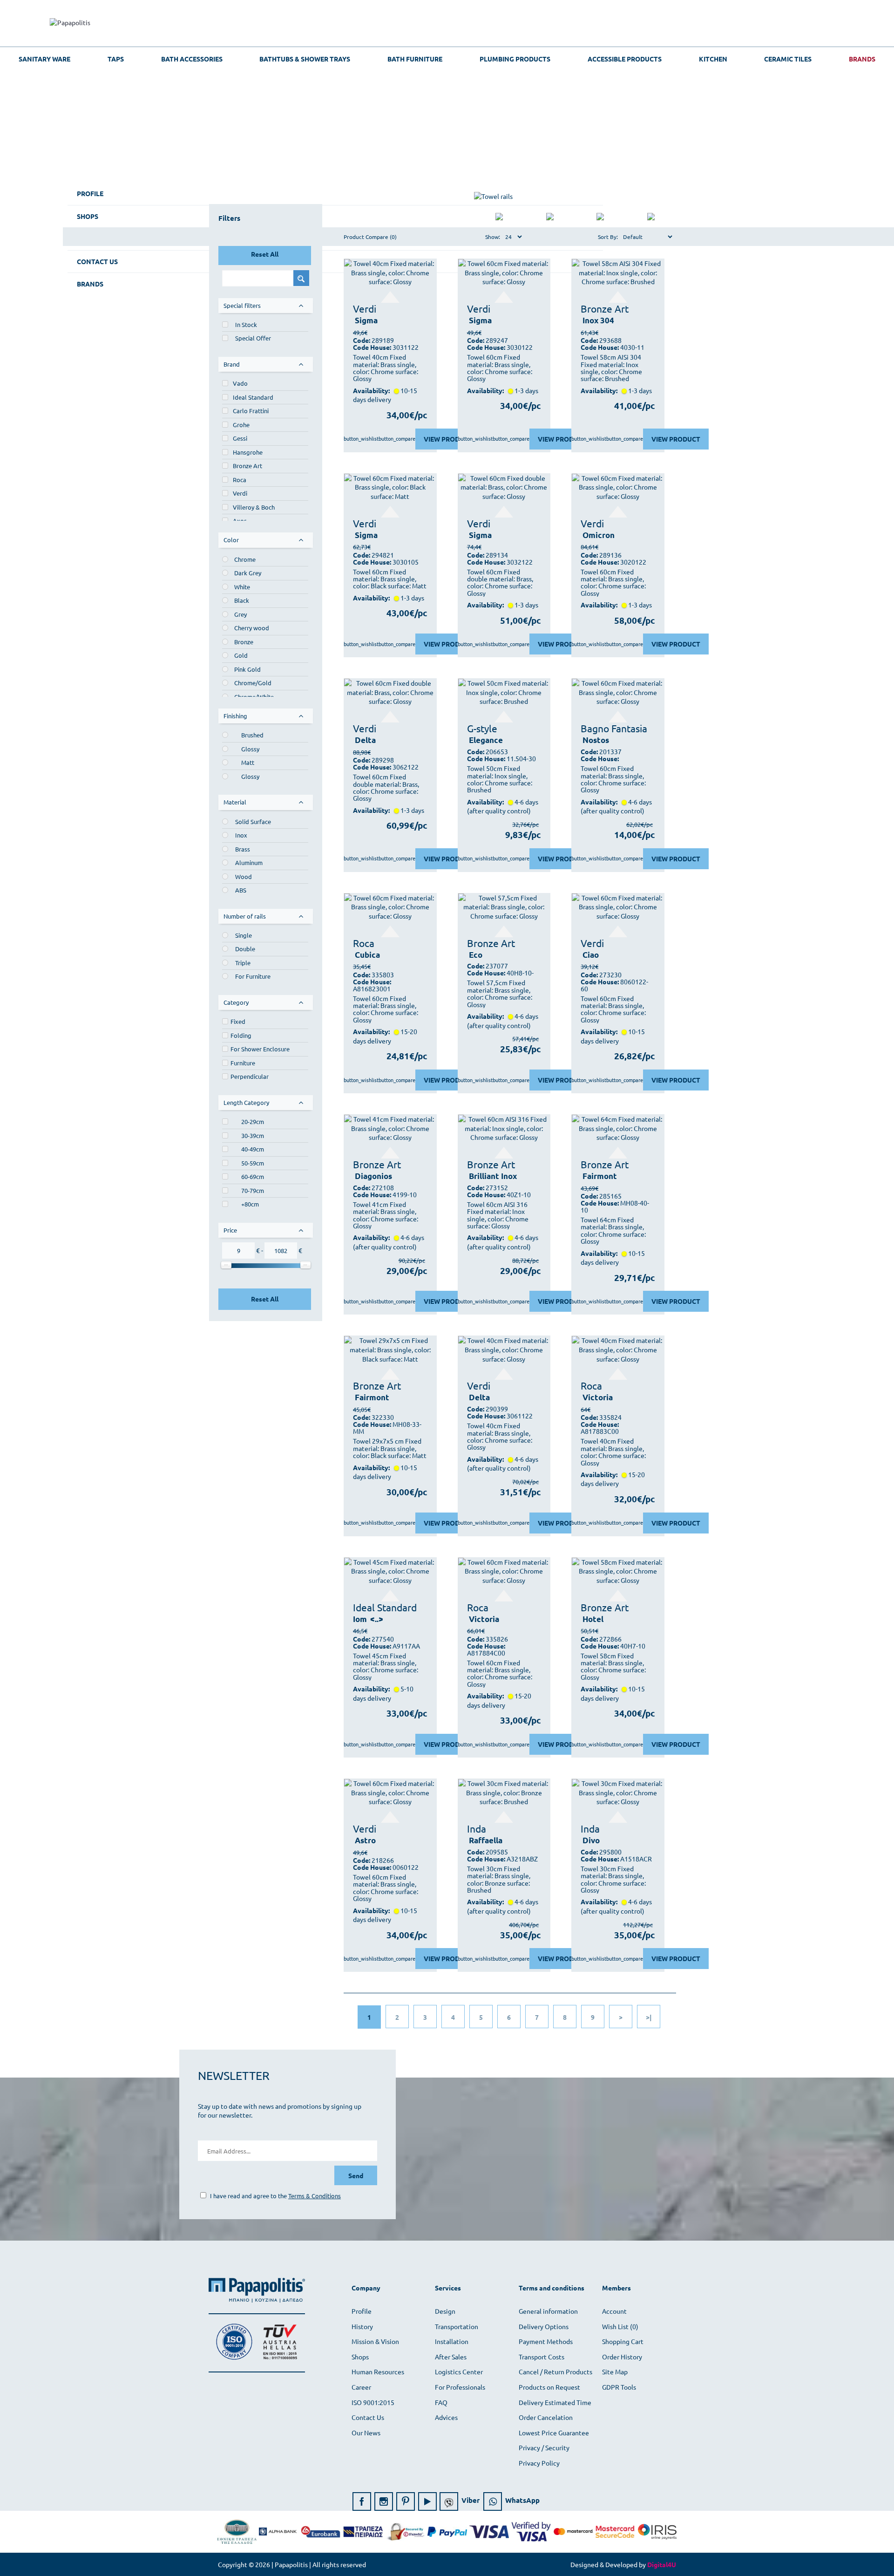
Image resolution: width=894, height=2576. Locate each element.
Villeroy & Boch (254, 507)
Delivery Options (544, 2326)
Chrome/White (254, 697)
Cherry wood (252, 628)
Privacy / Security (544, 2447)
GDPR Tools (619, 2387)
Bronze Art (247, 466)
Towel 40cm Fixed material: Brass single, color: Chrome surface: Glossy (386, 368)
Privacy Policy (539, 2463)
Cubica (367, 955)
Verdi (240, 493)
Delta (365, 740)
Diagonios (373, 1176)
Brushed (252, 735)
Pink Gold (247, 669)
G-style (482, 728)
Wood (244, 876)
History (362, 2326)
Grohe (241, 425)
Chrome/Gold (253, 683)
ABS (241, 890)
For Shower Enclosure (260, 1049)
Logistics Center (459, 2372)
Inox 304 (598, 320)
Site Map (615, 2372)
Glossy (250, 749)
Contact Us (368, 2417)
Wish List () (620, 2326)
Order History (622, 2357)
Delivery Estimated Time (555, 2402)
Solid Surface (253, 821)
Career (361, 2387)
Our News (366, 2433)
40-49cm (253, 1149)
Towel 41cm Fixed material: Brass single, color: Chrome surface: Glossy (386, 1215)
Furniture (243, 1063)
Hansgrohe (248, 452)
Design (445, 2311)
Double (245, 949)
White (242, 587)
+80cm (250, 1204)
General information (548, 2311)
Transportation (457, 2326)
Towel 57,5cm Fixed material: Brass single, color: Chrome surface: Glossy (500, 994)
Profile (362, 2311)
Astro (365, 1840)
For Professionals (460, 2387)
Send (356, 2175)
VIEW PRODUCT (448, 439)
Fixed (238, 1021)
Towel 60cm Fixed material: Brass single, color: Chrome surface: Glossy (500, 368)
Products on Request (549, 2387)
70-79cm (253, 1190)
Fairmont (600, 1176)
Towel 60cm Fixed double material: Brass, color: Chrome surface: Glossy (500, 583)
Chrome (245, 559)
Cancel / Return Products (555, 2372)
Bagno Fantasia (614, 728)
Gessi (240, 438)
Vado (240, 383)
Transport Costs (542, 2357)
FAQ (441, 2402)
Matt (248, 762)
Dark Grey (248, 573)
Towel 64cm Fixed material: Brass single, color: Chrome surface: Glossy (613, 1231)
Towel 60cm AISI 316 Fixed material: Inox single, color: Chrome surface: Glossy (498, 1215)
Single (244, 935)
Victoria (598, 1397)
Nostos (596, 740)
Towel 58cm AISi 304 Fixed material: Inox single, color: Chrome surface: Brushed (611, 368)
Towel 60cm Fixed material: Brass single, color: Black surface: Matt (390, 579)
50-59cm (253, 1163)
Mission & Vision (375, 2341)
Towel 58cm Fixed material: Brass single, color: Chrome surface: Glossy (613, 1667)
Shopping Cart (623, 2341)
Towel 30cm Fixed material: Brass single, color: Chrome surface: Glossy (613, 1880)
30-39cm (253, 1135)
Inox (241, 835)
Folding (241, 1035)
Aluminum (249, 862)
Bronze (244, 642)
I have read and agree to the (275, 2196)
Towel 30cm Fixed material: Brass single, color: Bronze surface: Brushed (499, 1880)
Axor (240, 521)
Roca (240, 480)
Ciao (591, 955)
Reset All (265, 254)
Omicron (599, 535)
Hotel (593, 1619)
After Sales (451, 2357)
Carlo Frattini (251, 411)
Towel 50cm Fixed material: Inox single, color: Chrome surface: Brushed (500, 779)
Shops (360, 2357)
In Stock (246, 324)
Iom (360, 1619)
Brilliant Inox (493, 1176)
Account (614, 2311)
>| (649, 2017)
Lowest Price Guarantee (554, 2433)
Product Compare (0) (370, 237)
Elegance (486, 740)
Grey (240, 614)
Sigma (366, 320)
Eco (476, 955)
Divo (591, 1840)
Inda (477, 1828)
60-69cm (253, 1176)
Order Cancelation (546, 2417)
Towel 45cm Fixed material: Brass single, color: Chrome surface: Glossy (386, 1667)
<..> (377, 1619)
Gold (241, 655)
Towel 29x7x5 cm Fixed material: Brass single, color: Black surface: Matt (390, 1448)
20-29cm (253, 1121)
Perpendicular (250, 1076)
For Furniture (253, 976)
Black (242, 600)
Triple (243, 963)
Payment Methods (546, 2341)
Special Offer (253, 338)
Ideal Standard (253, 397)
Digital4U (662, 2564)
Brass (243, 849)
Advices (446, 2417)
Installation (452, 2341)
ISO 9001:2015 (373, 2402)
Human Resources (378, 2372)
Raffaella (486, 1840)
